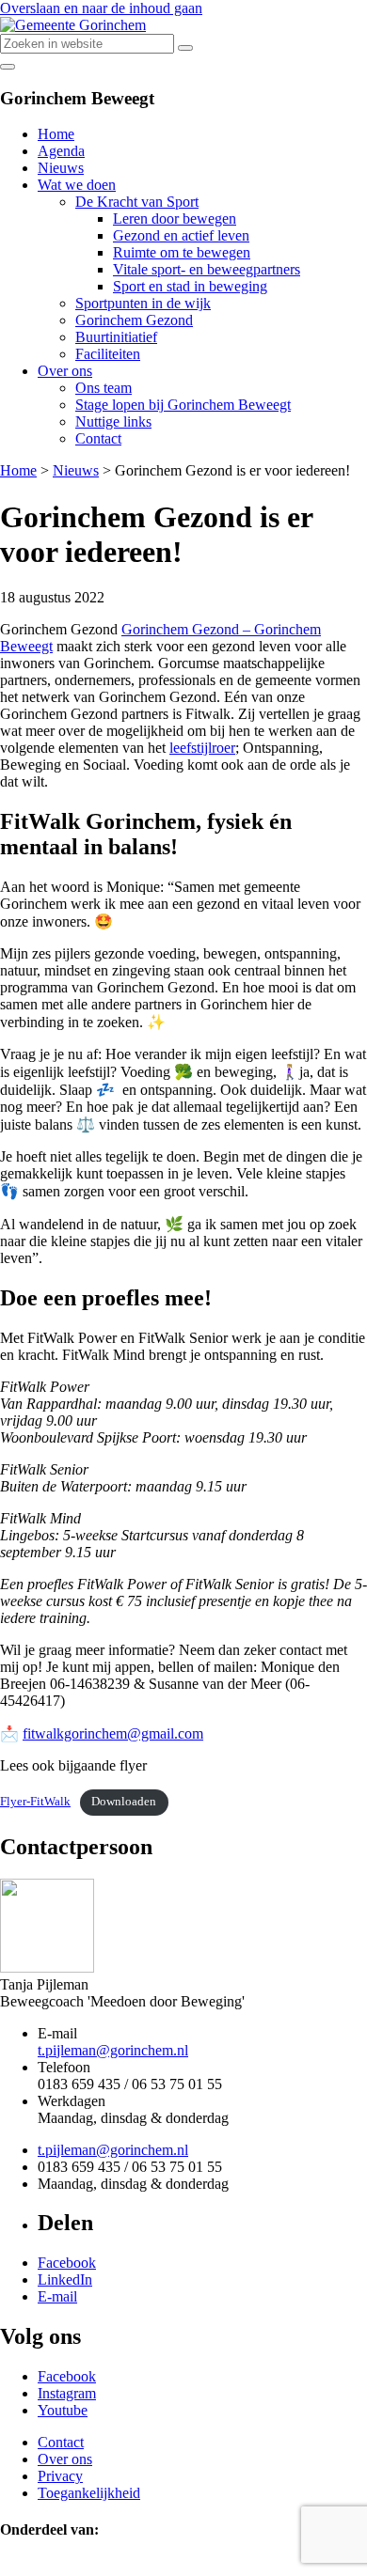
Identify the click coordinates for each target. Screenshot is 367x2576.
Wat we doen (77, 185)
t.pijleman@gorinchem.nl (113, 2050)
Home (56, 134)
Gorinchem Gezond (134, 320)
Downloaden (124, 1802)
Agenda (61, 151)
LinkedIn (65, 2279)
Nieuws (61, 168)
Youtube (63, 2410)
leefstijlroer (202, 748)
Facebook (67, 2263)
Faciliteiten (108, 354)
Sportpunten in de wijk (143, 303)
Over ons (65, 371)
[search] (185, 48)
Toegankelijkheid (89, 2493)
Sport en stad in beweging (190, 286)
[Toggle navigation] (8, 67)
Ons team (104, 388)
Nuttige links (113, 422)
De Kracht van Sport (137, 202)
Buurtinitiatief (116, 337)
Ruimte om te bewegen (182, 252)
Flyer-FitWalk (35, 1802)
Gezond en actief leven (181, 235)
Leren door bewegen (175, 219)
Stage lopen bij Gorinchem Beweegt (183, 405)
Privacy (60, 2476)
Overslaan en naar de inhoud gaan (101, 8)
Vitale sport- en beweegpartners (207, 269)
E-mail (57, 2296)
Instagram (67, 2393)
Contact (98, 438)
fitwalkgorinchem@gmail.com (113, 1733)
